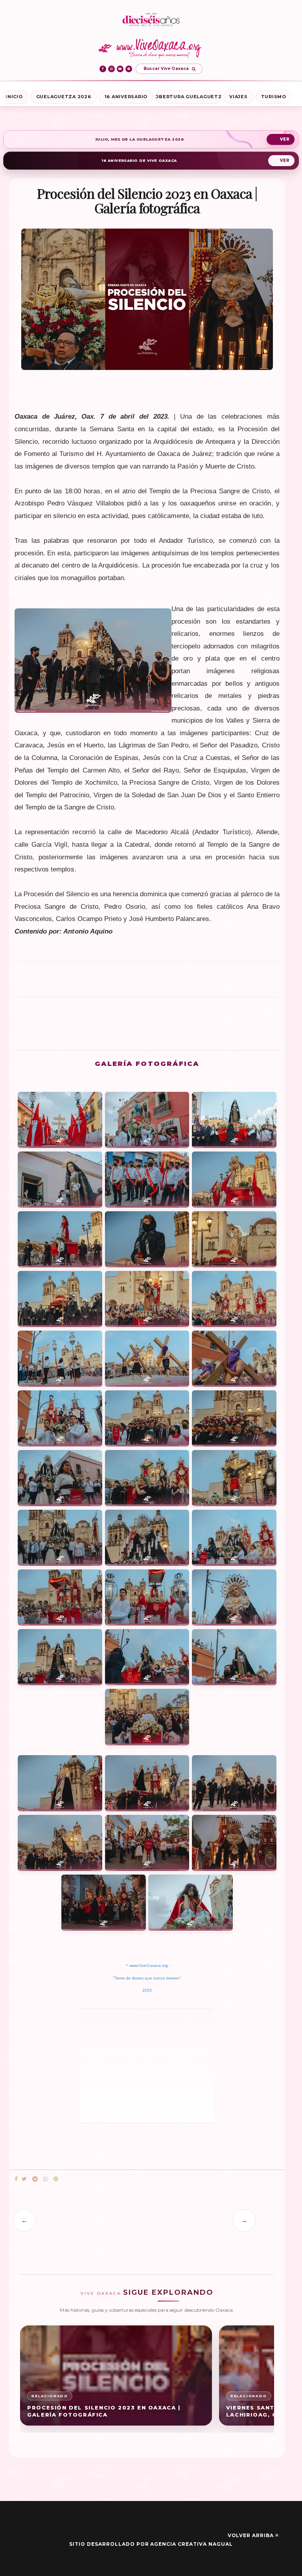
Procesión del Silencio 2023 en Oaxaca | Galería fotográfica (104, 2411)
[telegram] (35, 2179)
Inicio (14, 97)
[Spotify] (129, 69)
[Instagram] (111, 69)
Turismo (274, 97)
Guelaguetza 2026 (64, 97)
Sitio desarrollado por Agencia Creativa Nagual (151, 2544)
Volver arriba (251, 2535)
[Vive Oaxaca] (151, 48)
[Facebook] (103, 69)
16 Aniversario (126, 97)
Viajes (238, 97)
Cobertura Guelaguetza (188, 97)
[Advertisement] (147, 983)
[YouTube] (120, 69)
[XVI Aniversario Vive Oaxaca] (151, 20)
